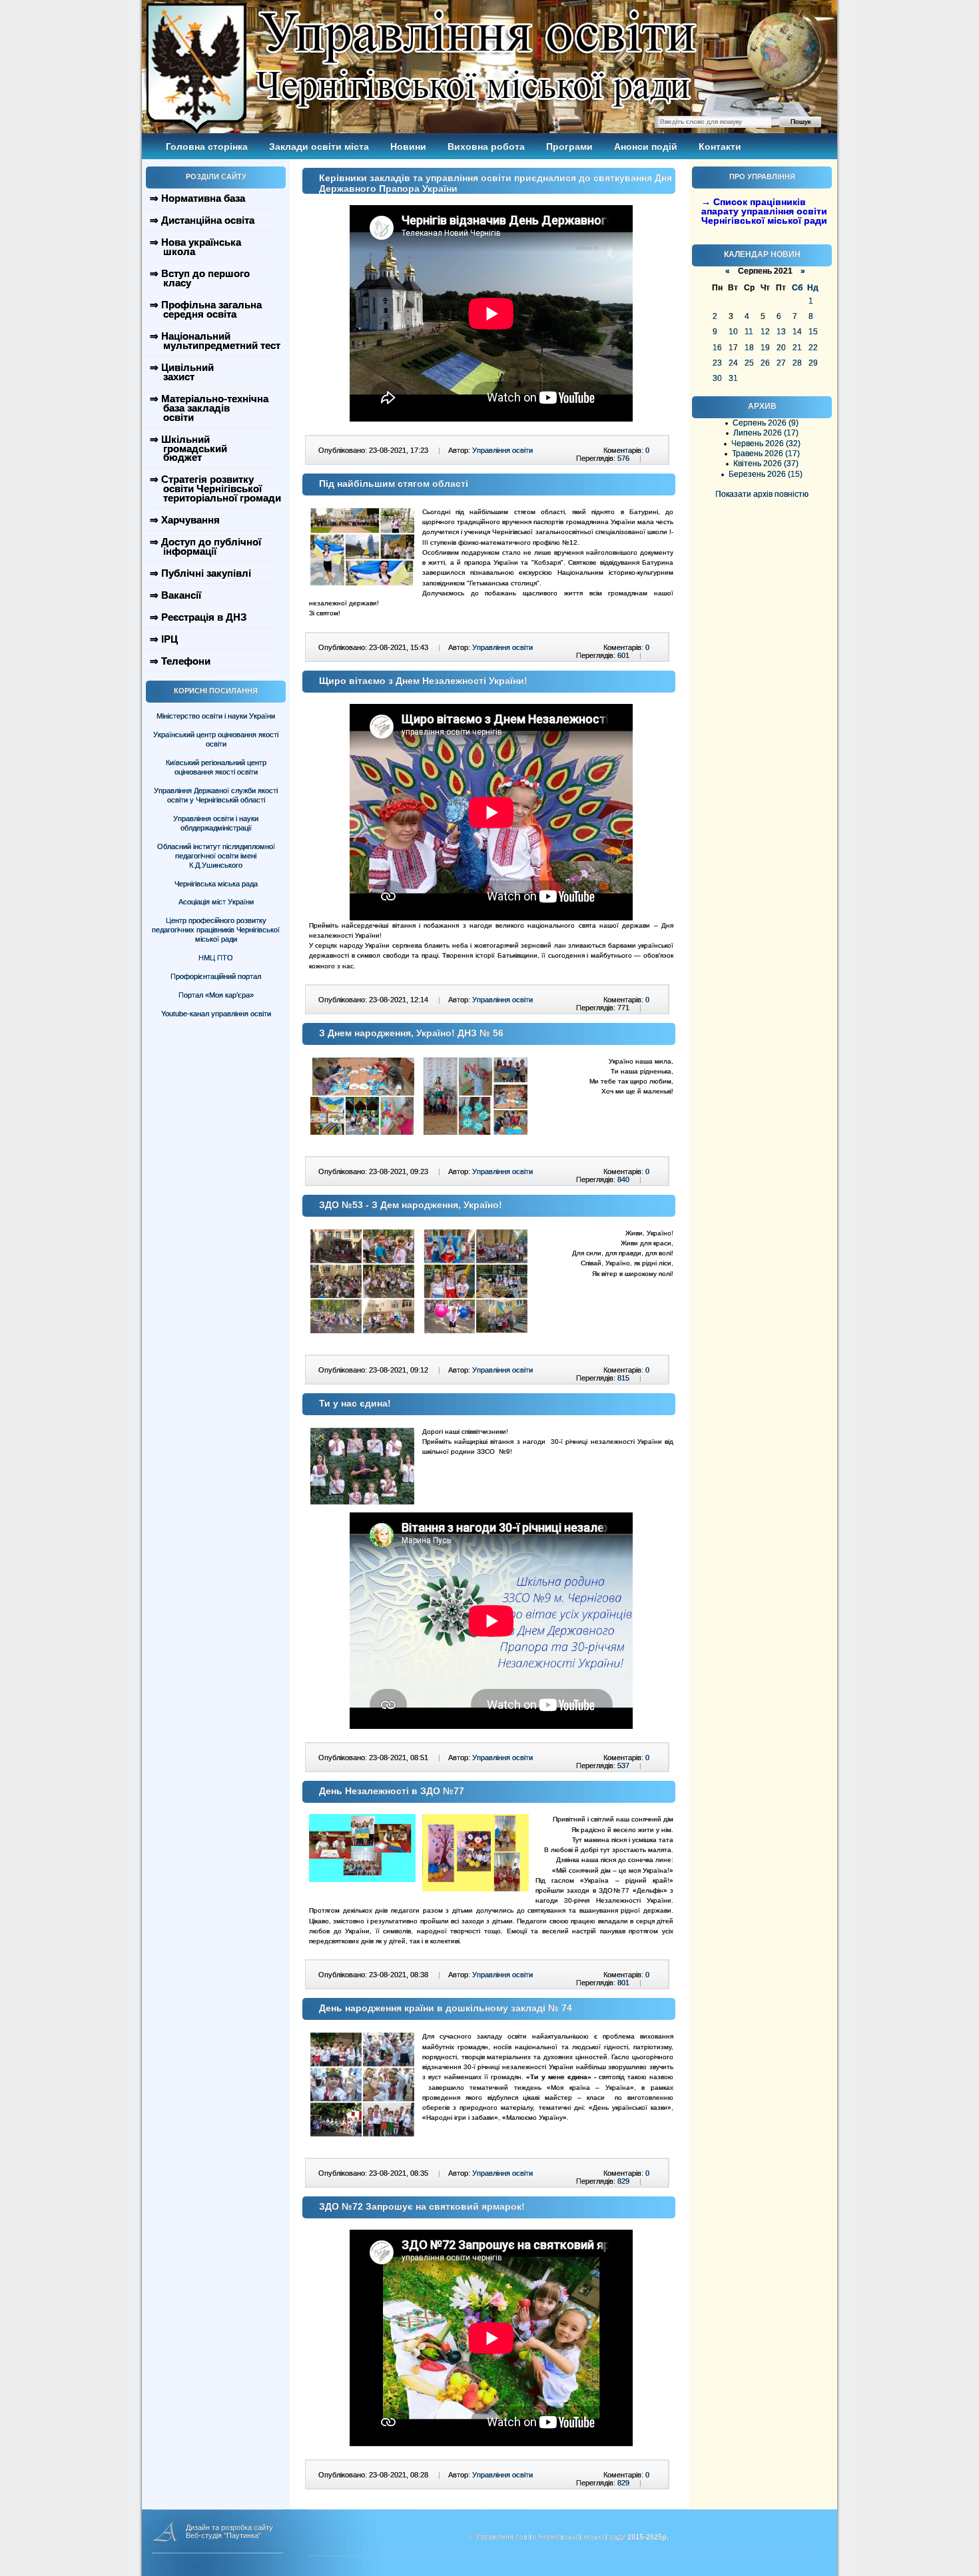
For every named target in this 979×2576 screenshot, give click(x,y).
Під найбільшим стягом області (394, 483)
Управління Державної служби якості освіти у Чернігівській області (216, 795)
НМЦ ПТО (216, 958)
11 (749, 332)
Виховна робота (486, 147)
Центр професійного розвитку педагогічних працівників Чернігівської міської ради (216, 930)
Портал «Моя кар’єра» (216, 995)
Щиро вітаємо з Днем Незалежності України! (423, 681)
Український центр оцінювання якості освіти (216, 739)
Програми (569, 147)
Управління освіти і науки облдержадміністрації (216, 823)
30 (717, 378)
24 (733, 363)
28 (797, 363)
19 (765, 348)
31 (733, 378)
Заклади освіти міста (319, 147)
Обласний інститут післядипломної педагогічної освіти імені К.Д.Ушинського (216, 856)
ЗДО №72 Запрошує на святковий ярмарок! (422, 2206)
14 (797, 332)
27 (781, 363)
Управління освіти (502, 450)
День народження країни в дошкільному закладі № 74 (446, 2008)
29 (813, 363)
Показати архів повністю (762, 494)
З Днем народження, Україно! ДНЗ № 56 (411, 1033)
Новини (408, 147)
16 (717, 348)
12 (765, 332)
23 (717, 363)
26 (765, 363)
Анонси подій (646, 147)
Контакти (720, 147)
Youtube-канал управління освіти (216, 1014)
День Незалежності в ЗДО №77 (392, 1791)
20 (781, 348)
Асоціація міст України (216, 902)
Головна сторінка (207, 147)
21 (797, 348)
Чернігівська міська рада (216, 884)
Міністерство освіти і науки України (216, 716)
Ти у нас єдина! (355, 1403)
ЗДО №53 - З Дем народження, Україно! (411, 1205)
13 (781, 332)
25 (749, 363)
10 (733, 332)
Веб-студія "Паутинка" (223, 2535)
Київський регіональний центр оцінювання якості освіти (216, 767)
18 (749, 348)
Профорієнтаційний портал (216, 976)
